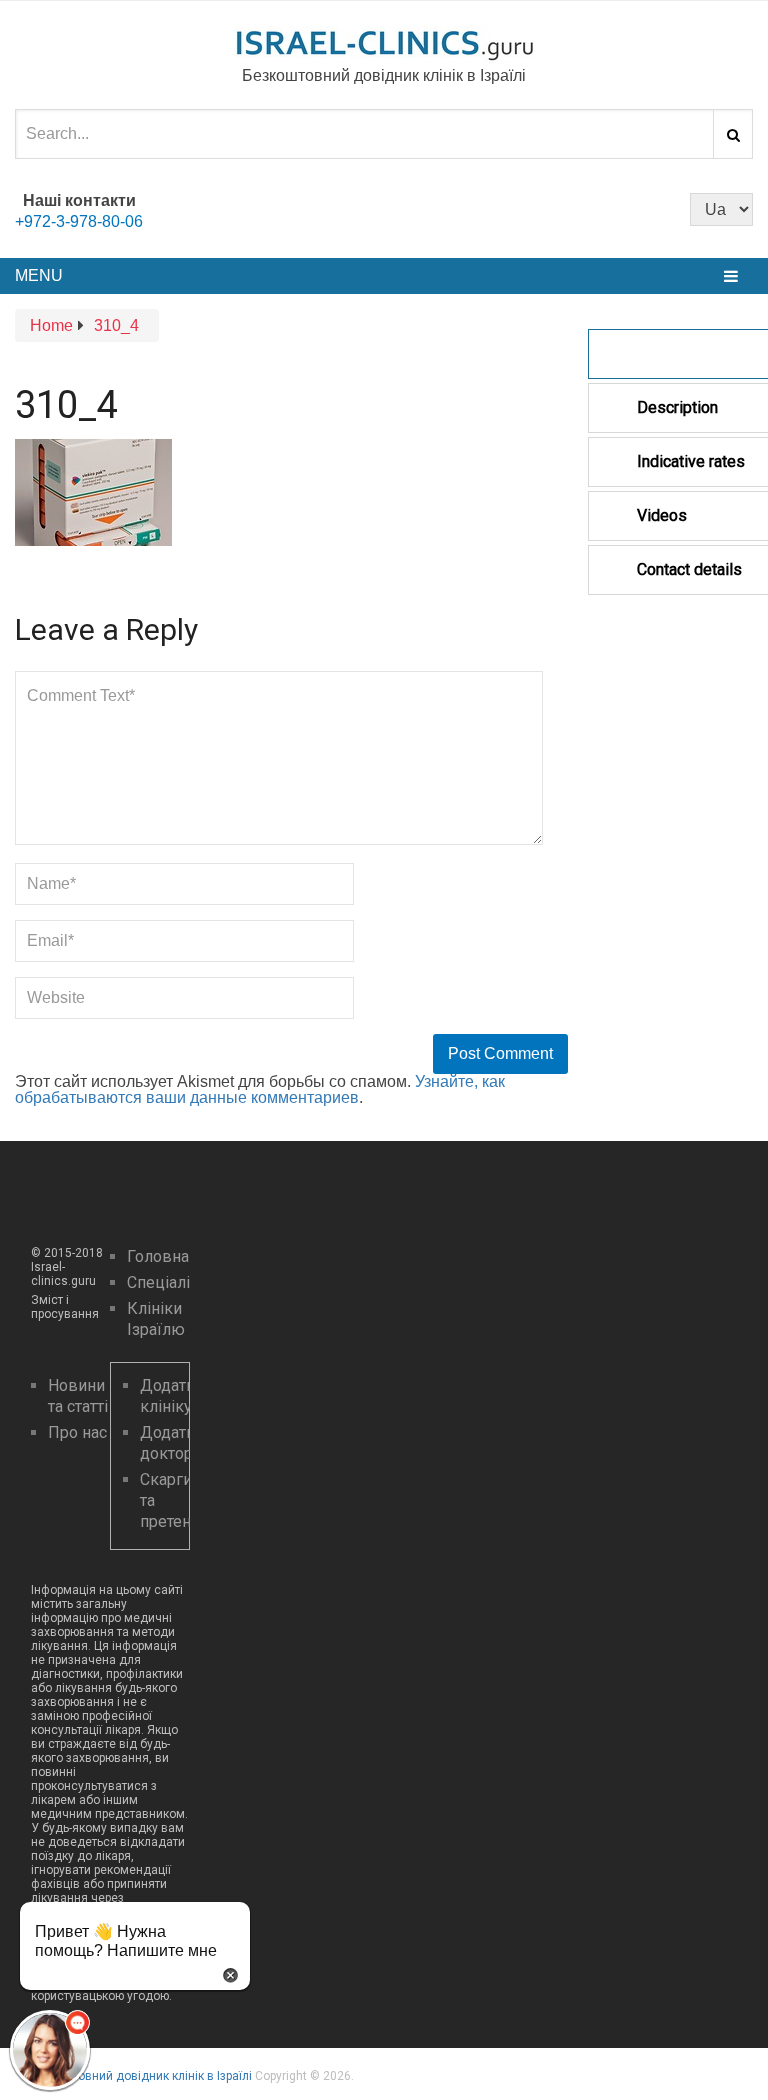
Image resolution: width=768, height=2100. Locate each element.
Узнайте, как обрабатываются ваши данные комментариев (260, 1089)
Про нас (77, 1432)
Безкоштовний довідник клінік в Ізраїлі (141, 2076)
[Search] (733, 134)
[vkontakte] (436, 208)
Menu (39, 275)
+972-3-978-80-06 (79, 221)
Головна (158, 1256)
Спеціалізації (176, 1282)
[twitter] (402, 208)
